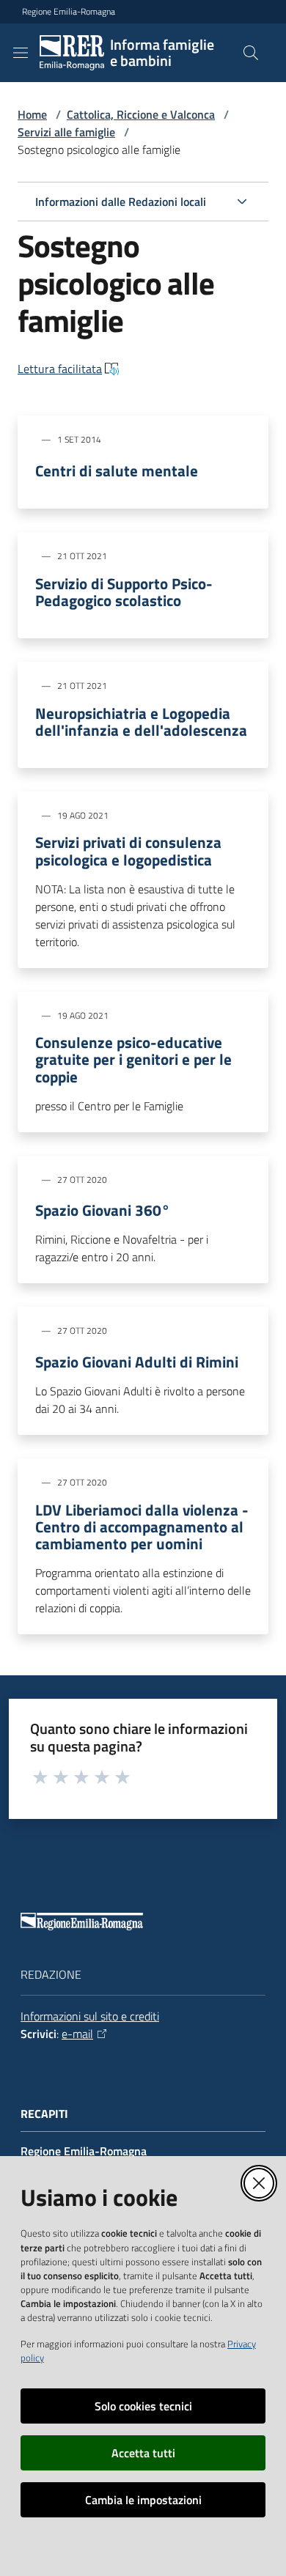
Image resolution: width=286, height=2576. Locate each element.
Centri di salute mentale (117, 471)
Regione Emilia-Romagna (69, 12)
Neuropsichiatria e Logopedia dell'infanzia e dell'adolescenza (141, 722)
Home (32, 114)
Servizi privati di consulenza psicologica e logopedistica (128, 851)
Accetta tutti (143, 2453)
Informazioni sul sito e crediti (90, 2016)
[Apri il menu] (21, 53)
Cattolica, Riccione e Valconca (141, 114)
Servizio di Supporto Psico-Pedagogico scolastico (124, 592)
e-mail (77, 2034)
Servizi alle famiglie (66, 132)
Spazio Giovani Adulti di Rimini (137, 1362)
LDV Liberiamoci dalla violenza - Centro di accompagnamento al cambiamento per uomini (142, 1527)
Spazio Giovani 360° (103, 1210)
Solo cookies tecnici (143, 2406)
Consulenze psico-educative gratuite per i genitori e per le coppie (133, 1059)
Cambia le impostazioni (143, 2500)
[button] (251, 53)
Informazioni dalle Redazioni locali (121, 202)
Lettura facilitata (60, 369)
